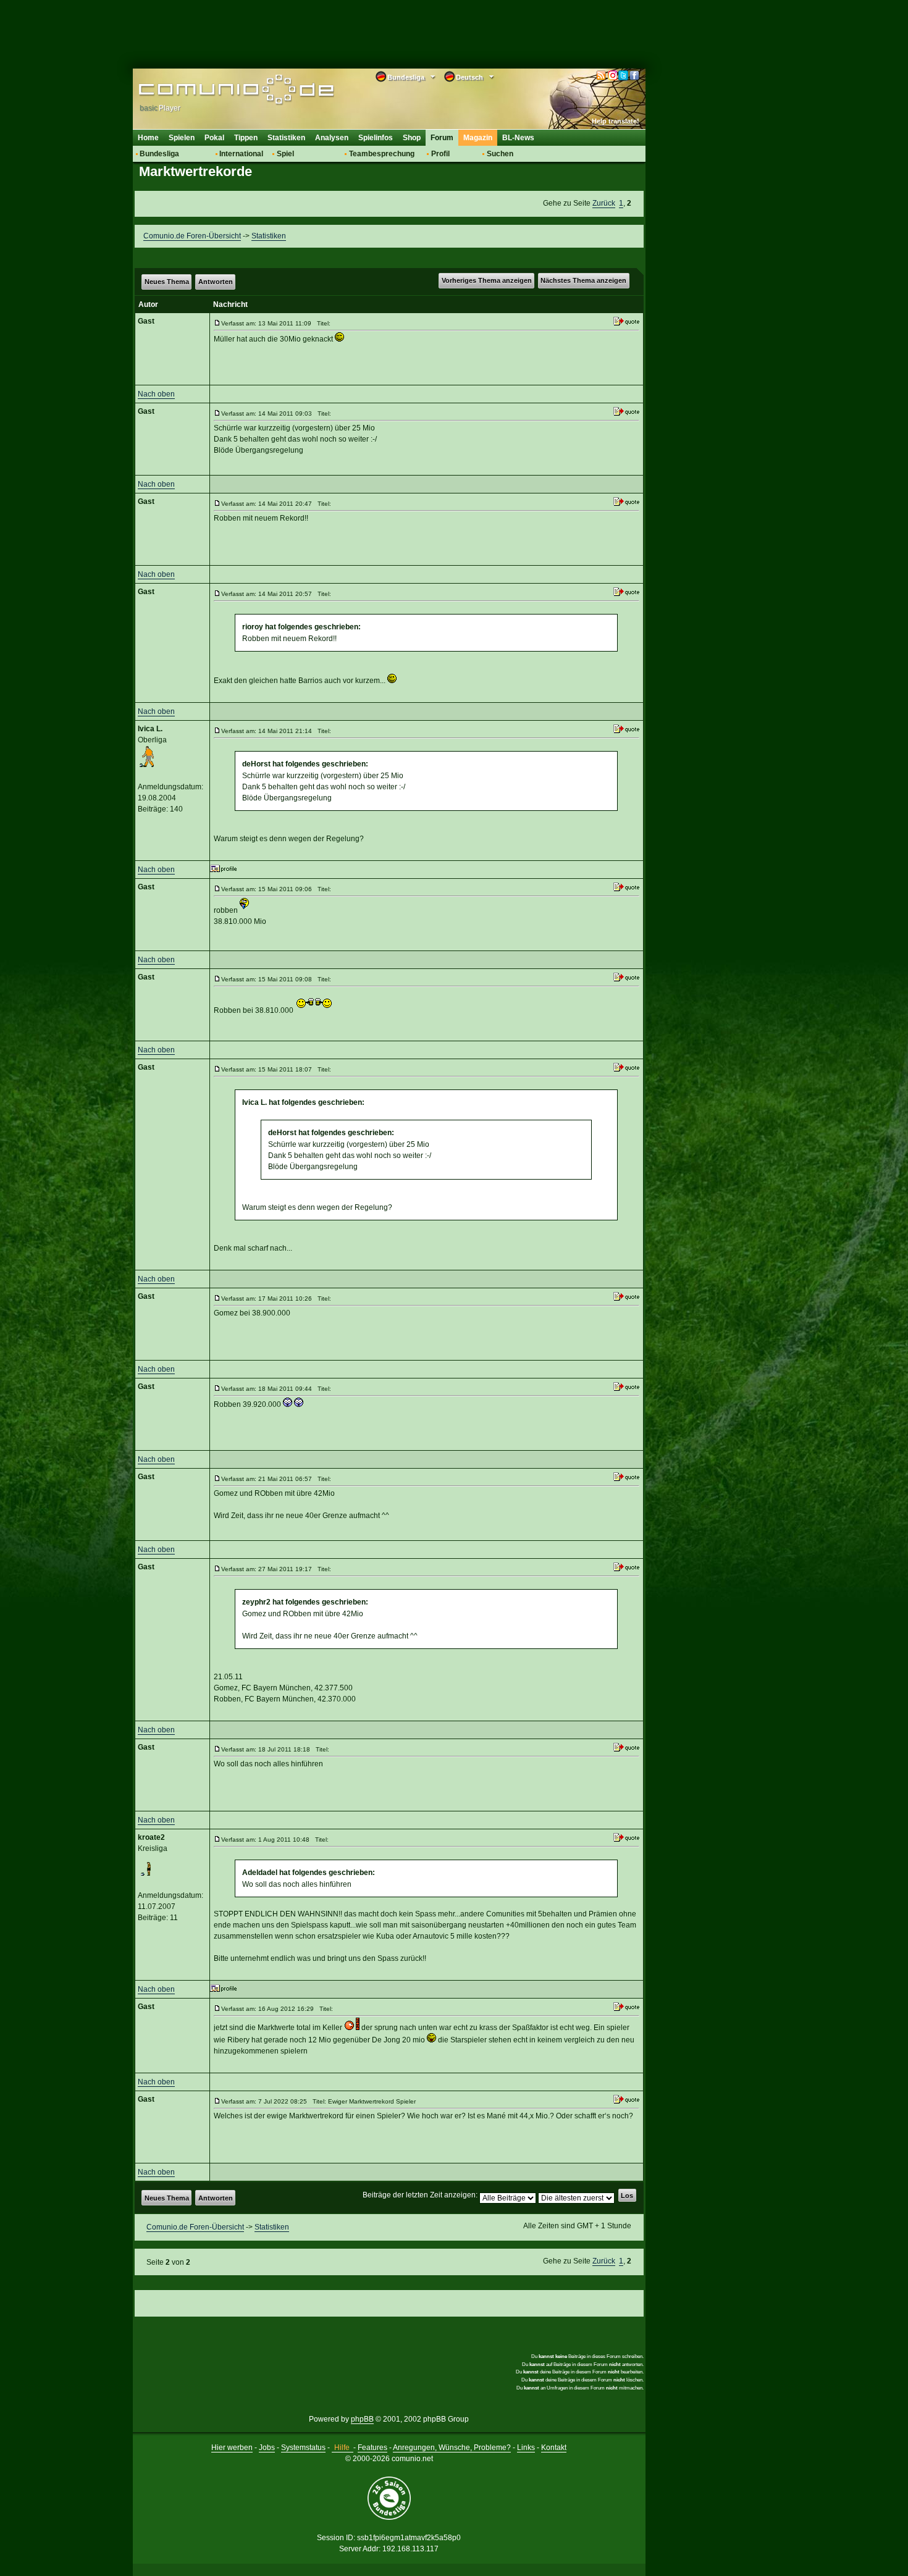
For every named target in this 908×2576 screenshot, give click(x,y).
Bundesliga (159, 154)
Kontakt (554, 2448)
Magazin (478, 138)
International (241, 154)
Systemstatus (303, 2448)
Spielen (182, 138)
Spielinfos (376, 138)
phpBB (362, 2419)
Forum (442, 138)
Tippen (246, 138)
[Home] (218, 91)
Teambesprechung (382, 154)
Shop (412, 138)
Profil (440, 154)
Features (372, 2448)
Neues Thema (167, 282)
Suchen (500, 154)
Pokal (214, 138)
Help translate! (616, 121)
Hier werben (232, 2448)
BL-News (518, 138)
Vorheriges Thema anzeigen (487, 280)
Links (526, 2448)
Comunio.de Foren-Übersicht (192, 236)
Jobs (267, 2448)
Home (148, 138)
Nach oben (156, 394)
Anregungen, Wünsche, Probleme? (452, 2448)
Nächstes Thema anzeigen (583, 280)
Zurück (604, 203)
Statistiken (286, 138)
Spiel (285, 154)
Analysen (332, 138)
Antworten (216, 282)
